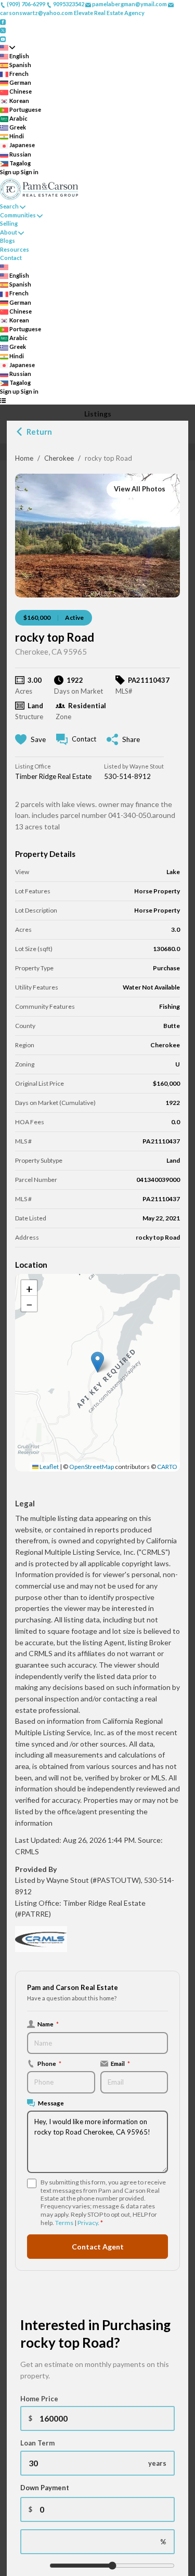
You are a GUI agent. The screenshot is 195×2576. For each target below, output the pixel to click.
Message (51, 2103)
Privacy (88, 2223)
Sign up (10, 172)
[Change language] (8, 48)
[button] (97, 1362)
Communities (18, 215)
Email (120, 2063)
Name (48, 2024)
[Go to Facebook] (3, 21)
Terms (64, 2223)
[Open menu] (3, 401)
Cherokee (59, 458)
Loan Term (37, 2443)
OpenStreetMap (92, 1467)
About (9, 232)
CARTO (167, 1467)
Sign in (30, 172)
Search (9, 206)
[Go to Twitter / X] (3, 30)
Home (24, 458)
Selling (9, 223)
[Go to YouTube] (3, 38)
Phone (49, 2063)
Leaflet (49, 1467)
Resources (15, 249)
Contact (11, 258)
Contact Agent (98, 2247)
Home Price (39, 2399)
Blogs (8, 240)
